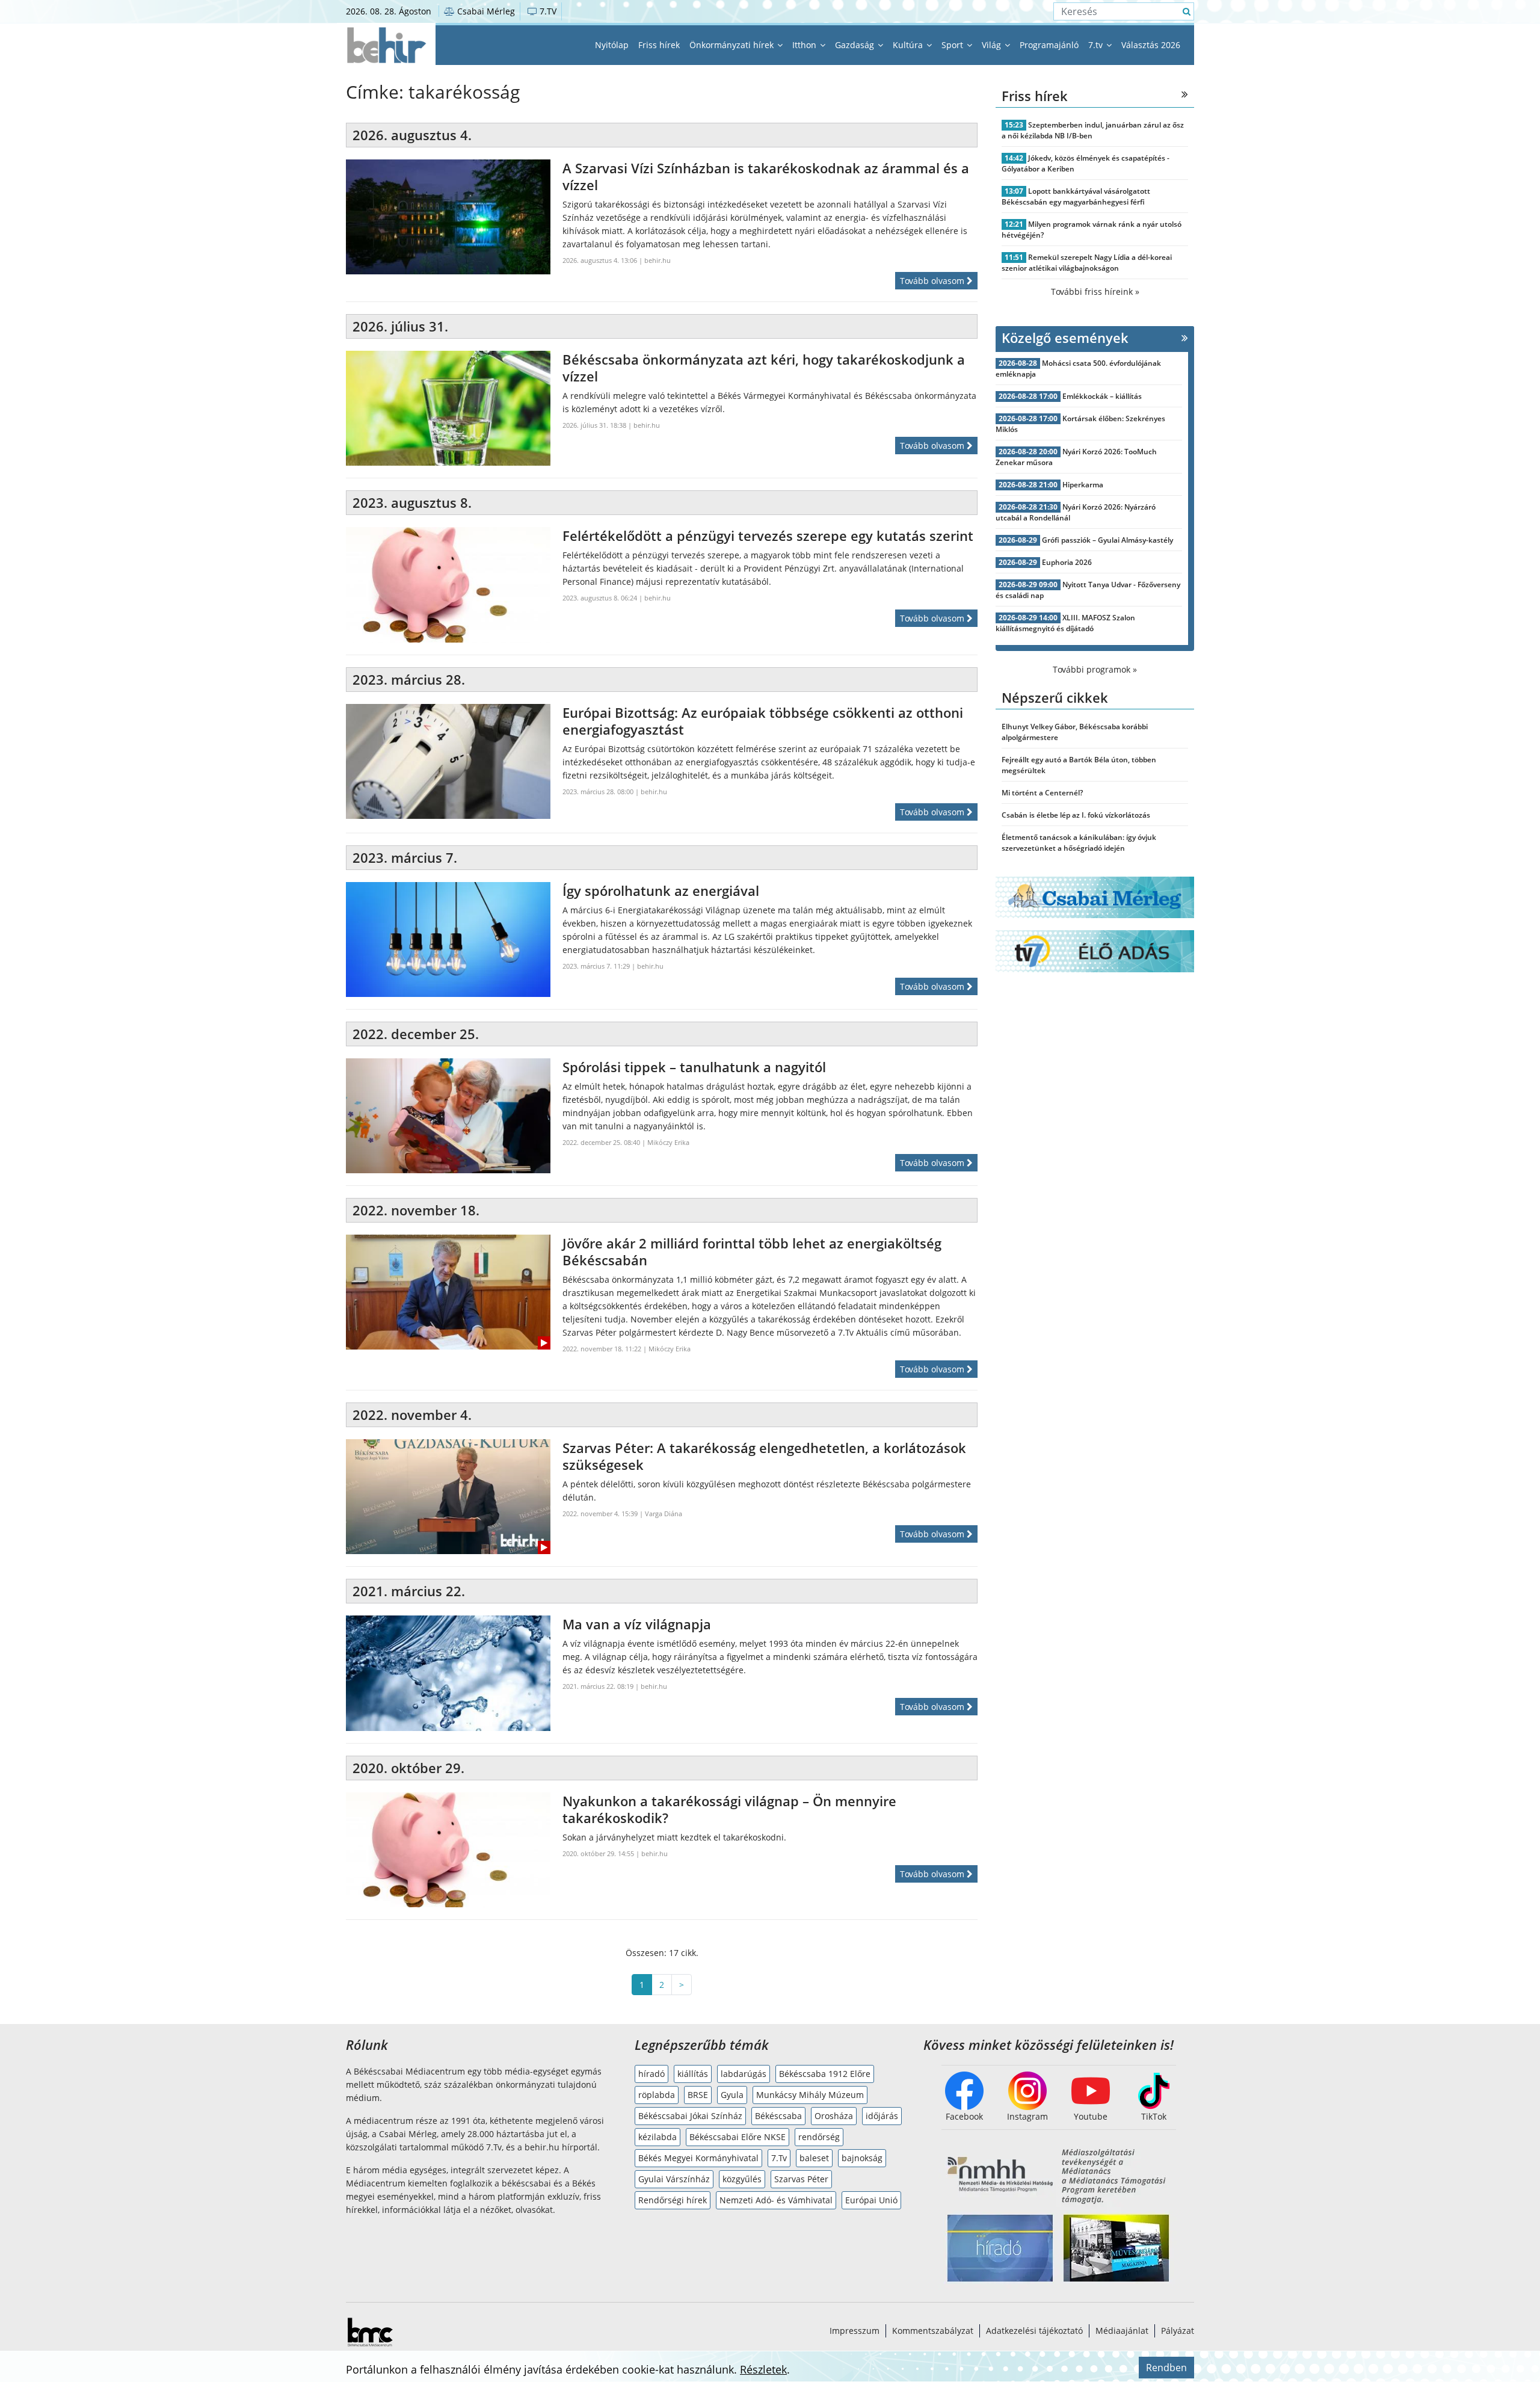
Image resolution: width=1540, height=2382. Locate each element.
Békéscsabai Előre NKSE (738, 2137)
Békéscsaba (778, 2116)
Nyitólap (612, 45)
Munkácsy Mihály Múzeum (810, 2095)
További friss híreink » (1095, 292)
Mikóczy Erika (668, 1142)
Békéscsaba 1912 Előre (825, 2074)
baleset (814, 2158)
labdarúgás (744, 2074)
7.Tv (779, 2158)
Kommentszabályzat (933, 2331)
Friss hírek (659, 45)
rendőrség (819, 2137)
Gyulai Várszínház (674, 2179)
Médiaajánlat (1122, 2331)
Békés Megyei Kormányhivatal (698, 2158)
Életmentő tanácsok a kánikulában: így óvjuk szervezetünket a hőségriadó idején (1079, 843)
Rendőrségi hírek (673, 2200)
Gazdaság (856, 45)
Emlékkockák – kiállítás (1102, 396)
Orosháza (834, 2116)
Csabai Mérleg (485, 11)
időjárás (882, 2116)
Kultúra (909, 45)
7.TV (547, 11)
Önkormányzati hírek (733, 45)
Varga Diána (664, 1513)
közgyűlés (742, 2179)
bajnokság (862, 2158)
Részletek (763, 2369)
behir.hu (658, 260)
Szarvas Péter (801, 2179)
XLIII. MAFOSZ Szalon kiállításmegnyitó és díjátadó (1065, 623)
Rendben (1166, 2368)
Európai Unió (871, 2200)
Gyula (732, 2095)
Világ (993, 45)
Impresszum (855, 2331)
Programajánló (1049, 45)
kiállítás (693, 2074)
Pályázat (1178, 2331)
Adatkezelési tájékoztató (1034, 2331)
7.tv (1097, 45)
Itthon (805, 45)
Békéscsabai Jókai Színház (690, 2116)
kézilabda (658, 2137)
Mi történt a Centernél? (1042, 793)
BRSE (698, 2095)
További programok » (1095, 669)
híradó (651, 2074)
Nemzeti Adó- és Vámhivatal (776, 2200)
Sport (953, 45)
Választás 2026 (1151, 45)
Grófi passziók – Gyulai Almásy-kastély (1107, 540)
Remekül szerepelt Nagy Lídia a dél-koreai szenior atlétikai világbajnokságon (1087, 263)
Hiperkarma (1083, 485)
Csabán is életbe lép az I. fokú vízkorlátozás (1076, 815)
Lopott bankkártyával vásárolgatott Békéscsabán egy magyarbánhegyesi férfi (1076, 196)
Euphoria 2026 (1067, 562)
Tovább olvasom (933, 281)
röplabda (657, 2095)
